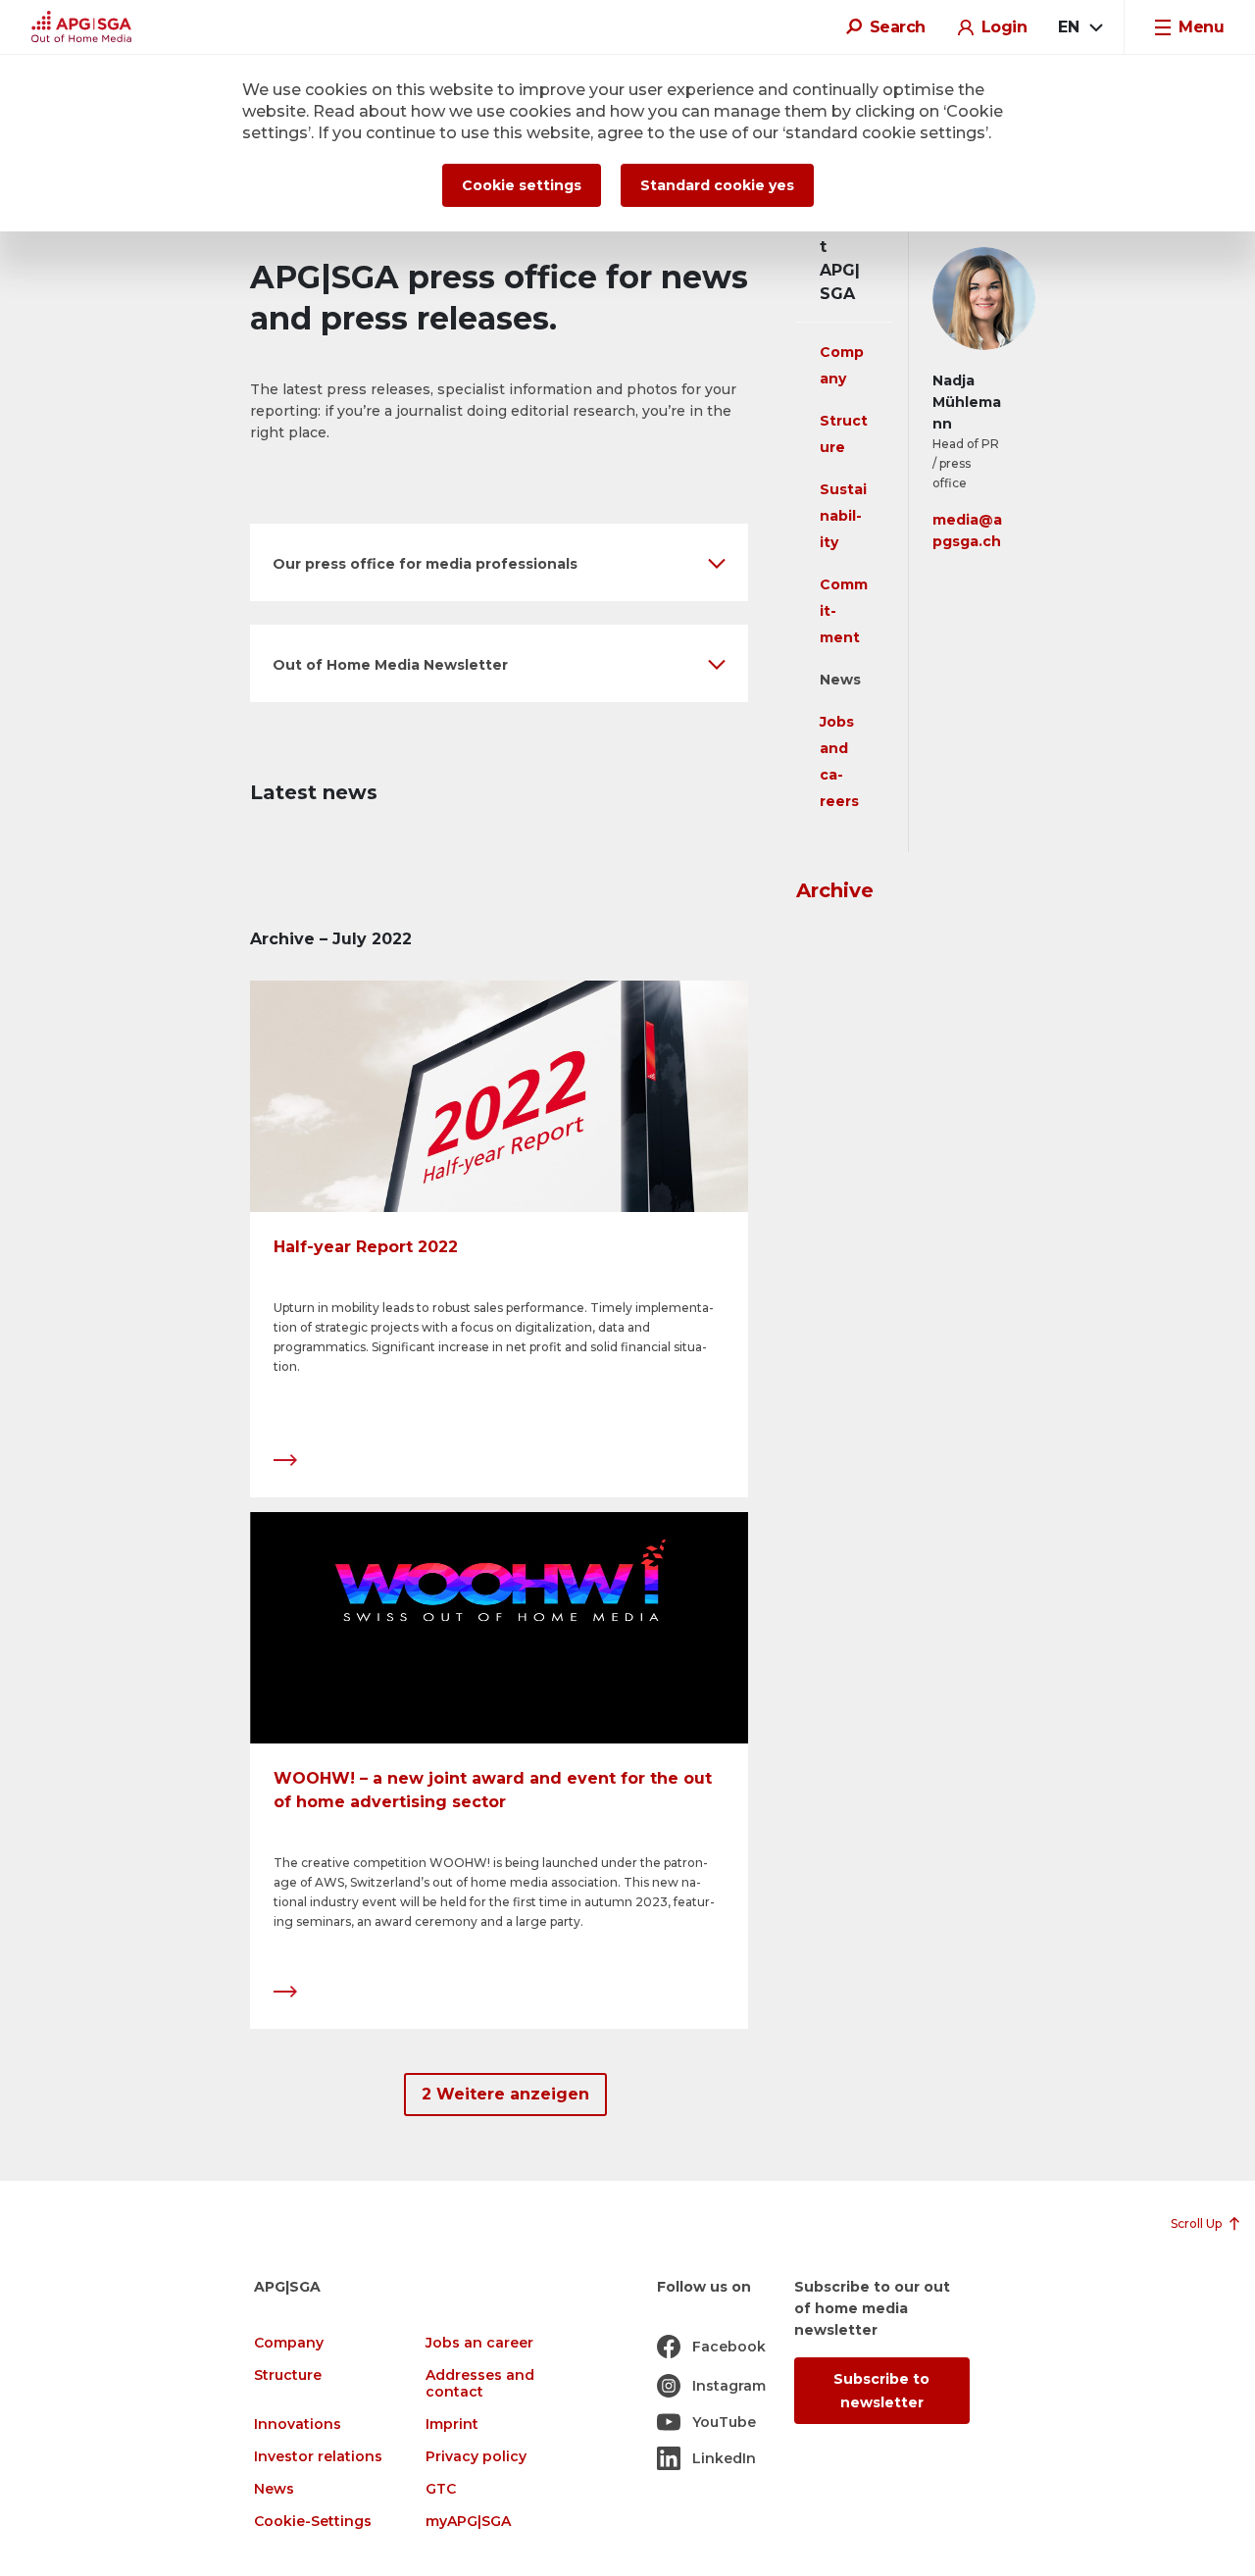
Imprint (452, 2424)
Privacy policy (476, 2457)
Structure (288, 2375)
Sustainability (843, 516)
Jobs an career (479, 2343)
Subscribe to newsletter (881, 2391)
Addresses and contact (480, 2384)
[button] (499, 562)
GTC (441, 2489)
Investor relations (318, 2457)
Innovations (298, 2424)
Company (289, 2343)
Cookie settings (522, 185)
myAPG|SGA (468, 2522)
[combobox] (1079, 27)
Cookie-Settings (313, 2522)
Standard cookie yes (717, 185)
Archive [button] (835, 890)
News (840, 680)
